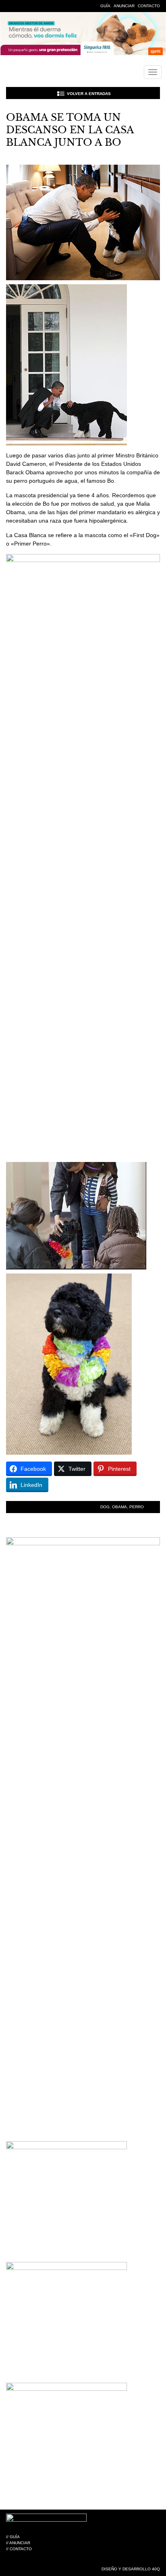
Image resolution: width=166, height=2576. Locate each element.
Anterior (14, 93)
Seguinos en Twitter (22, 6)
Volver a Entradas (89, 94)
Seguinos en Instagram (34, 6)
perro (137, 1507)
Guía (105, 6)
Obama (119, 1507)
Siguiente (152, 93)
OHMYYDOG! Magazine (41, 73)
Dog (105, 1507)
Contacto (149, 6)
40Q (156, 2569)
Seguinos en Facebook (10, 6)
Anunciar (124, 6)
